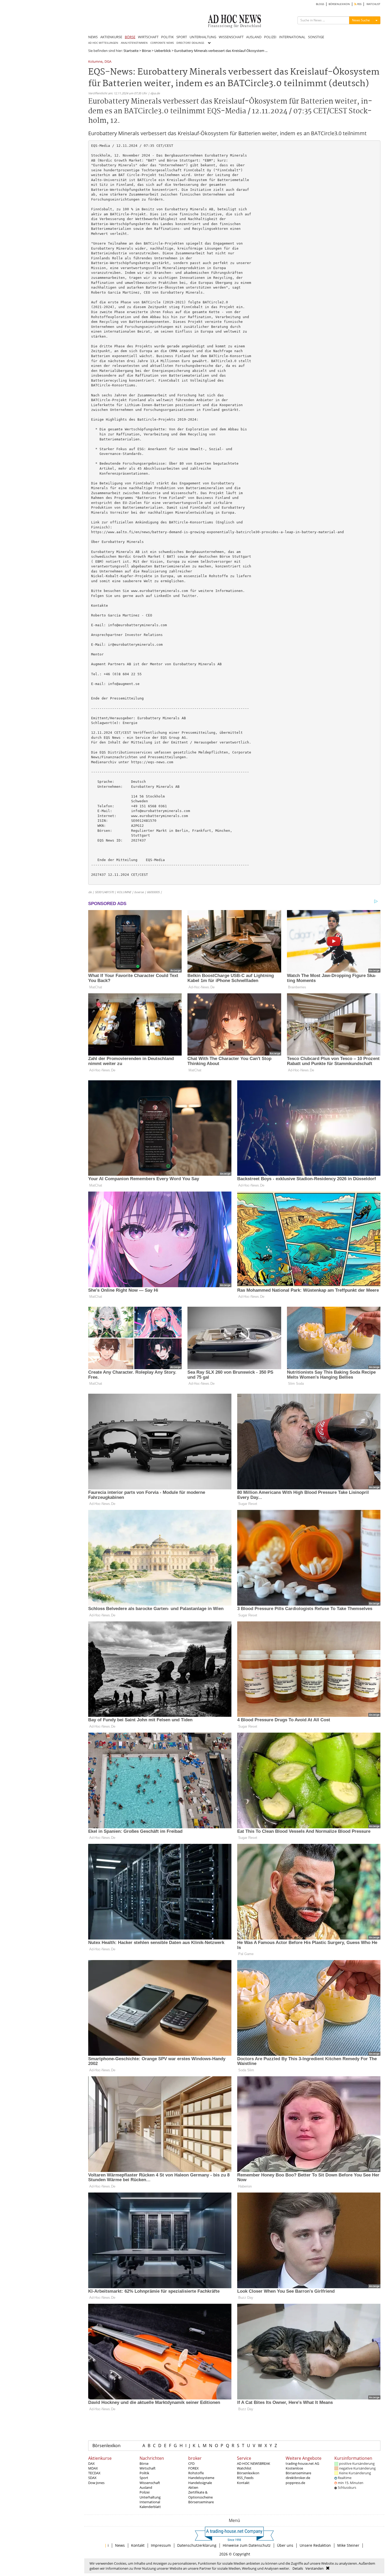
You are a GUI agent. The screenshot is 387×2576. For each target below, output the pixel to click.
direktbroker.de (298, 2478)
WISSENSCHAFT (231, 37)
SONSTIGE (316, 37)
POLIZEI (270, 37)
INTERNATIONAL (292, 37)
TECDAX (94, 2473)
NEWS (93, 37)
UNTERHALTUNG (203, 37)
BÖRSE (130, 37)
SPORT (182, 37)
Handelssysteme (201, 2478)
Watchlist (244, 2468)
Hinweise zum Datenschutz (247, 2545)
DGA (108, 62)
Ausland (146, 2487)
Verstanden (314, 2568)
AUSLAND (254, 37)
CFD (191, 2463)
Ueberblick (163, 51)
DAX (91, 2463)
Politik (144, 2473)
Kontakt (243, 2483)
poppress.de (295, 2483)
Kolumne (95, 62)
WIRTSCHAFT (148, 37)
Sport (144, 2478)
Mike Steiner (348, 2545)
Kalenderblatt (150, 2507)
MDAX (93, 2468)
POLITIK (167, 37)
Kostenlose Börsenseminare (298, 2471)
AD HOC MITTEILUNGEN (103, 43)
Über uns (285, 2545)
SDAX (92, 2478)
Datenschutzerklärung (197, 2545)
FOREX (193, 2468)
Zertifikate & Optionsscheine (200, 2495)
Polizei (145, 2492)
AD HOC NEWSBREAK (254, 2463)
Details (298, 2568)
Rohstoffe (196, 2473)
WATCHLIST (373, 4)
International (150, 2502)
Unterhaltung (150, 2497)
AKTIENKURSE (111, 37)
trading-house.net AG (302, 2463)
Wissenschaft (150, 2483)
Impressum (161, 2545)
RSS (359, 4)
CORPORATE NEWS (162, 43)
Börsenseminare (201, 2502)
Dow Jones (96, 2483)
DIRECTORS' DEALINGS (190, 43)
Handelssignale (200, 2483)
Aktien (193, 2487)
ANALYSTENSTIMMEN (134, 43)
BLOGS (320, 4)
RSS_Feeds (245, 2478)
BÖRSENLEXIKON (339, 4)
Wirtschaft (148, 2468)
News (120, 2545)
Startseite (131, 51)
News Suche (361, 20)
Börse (146, 51)
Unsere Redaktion (315, 2545)
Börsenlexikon (106, 2446)
